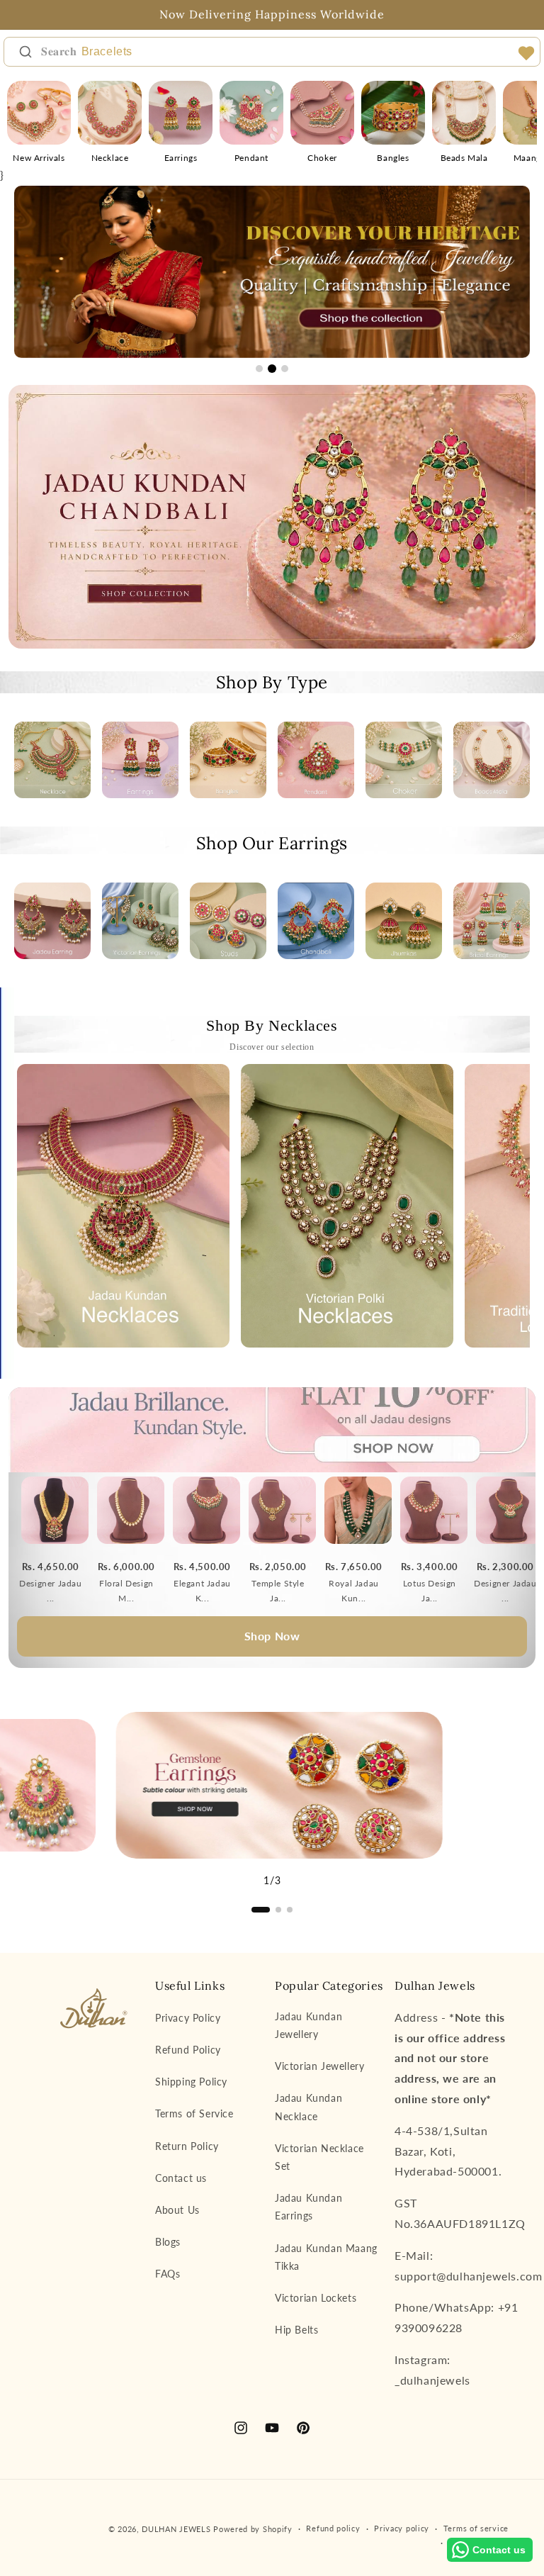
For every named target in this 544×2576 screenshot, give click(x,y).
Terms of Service (194, 2113)
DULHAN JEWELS (176, 2529)
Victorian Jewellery (319, 2066)
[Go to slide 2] (272, 369)
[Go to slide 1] (259, 369)
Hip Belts (296, 2330)
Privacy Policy (188, 2018)
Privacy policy (402, 2528)
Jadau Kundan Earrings (308, 2207)
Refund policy (333, 2528)
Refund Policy (188, 2050)
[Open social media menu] (526, 53)
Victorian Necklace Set (319, 2157)
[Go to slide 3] (285, 369)
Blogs (168, 2242)
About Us (177, 2210)
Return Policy (187, 2146)
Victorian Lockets (316, 2298)
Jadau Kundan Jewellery (308, 2025)
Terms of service (476, 2528)
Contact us (181, 2178)
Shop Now (272, 1636)
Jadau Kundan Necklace (308, 2107)
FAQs (168, 2274)
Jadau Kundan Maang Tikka (326, 2257)
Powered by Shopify (253, 2529)
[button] (261, 1910)
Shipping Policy (191, 2082)
